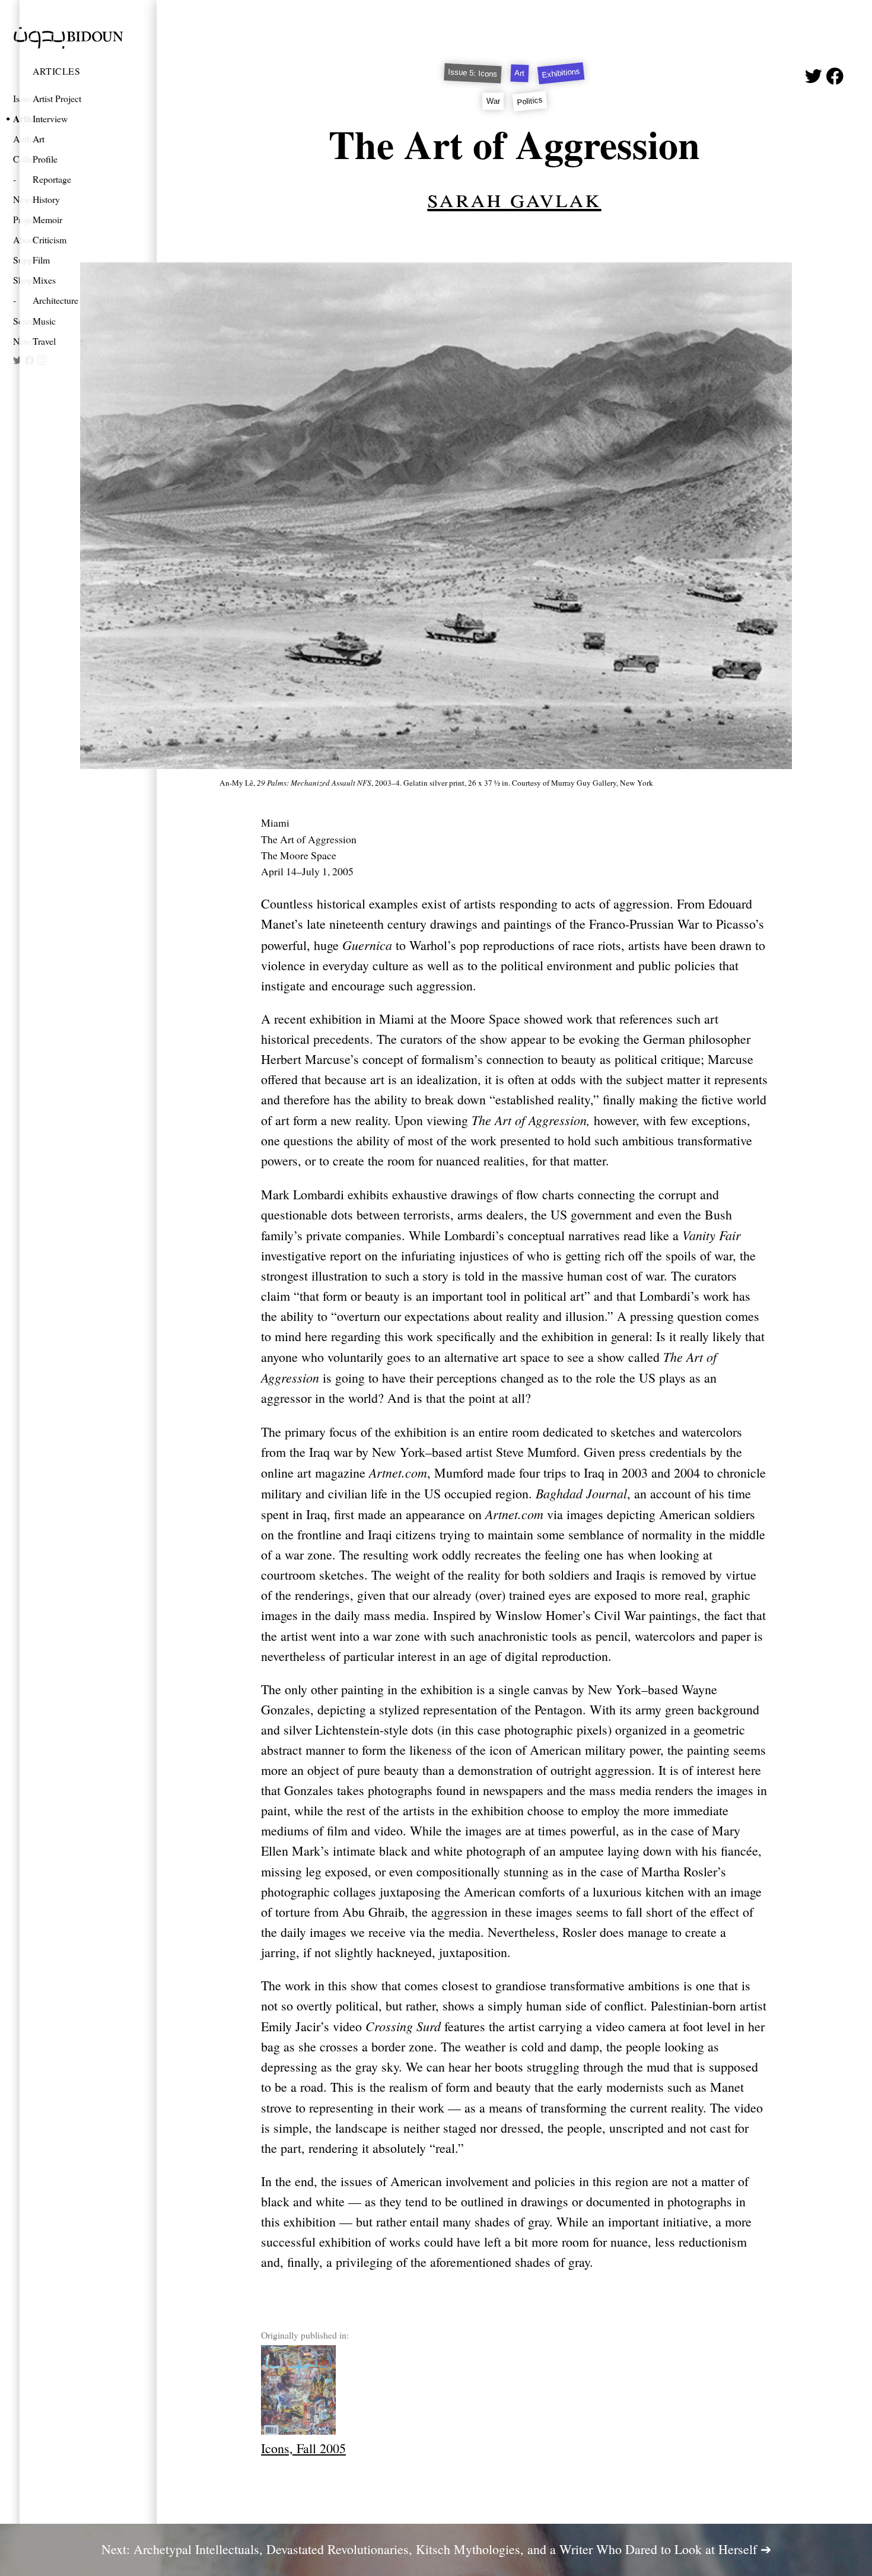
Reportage (52, 179)
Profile (45, 159)
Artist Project (57, 98)
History (46, 199)
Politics (530, 101)
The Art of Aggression (514, 144)
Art (39, 139)
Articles (56, 71)
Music (44, 321)
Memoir (47, 219)
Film (41, 260)
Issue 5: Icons (473, 73)
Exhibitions (561, 74)
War (493, 101)
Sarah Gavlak (514, 197)
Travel (44, 341)
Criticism (50, 239)
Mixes (44, 280)
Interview (50, 118)
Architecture (55, 300)
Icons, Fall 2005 (303, 2448)
